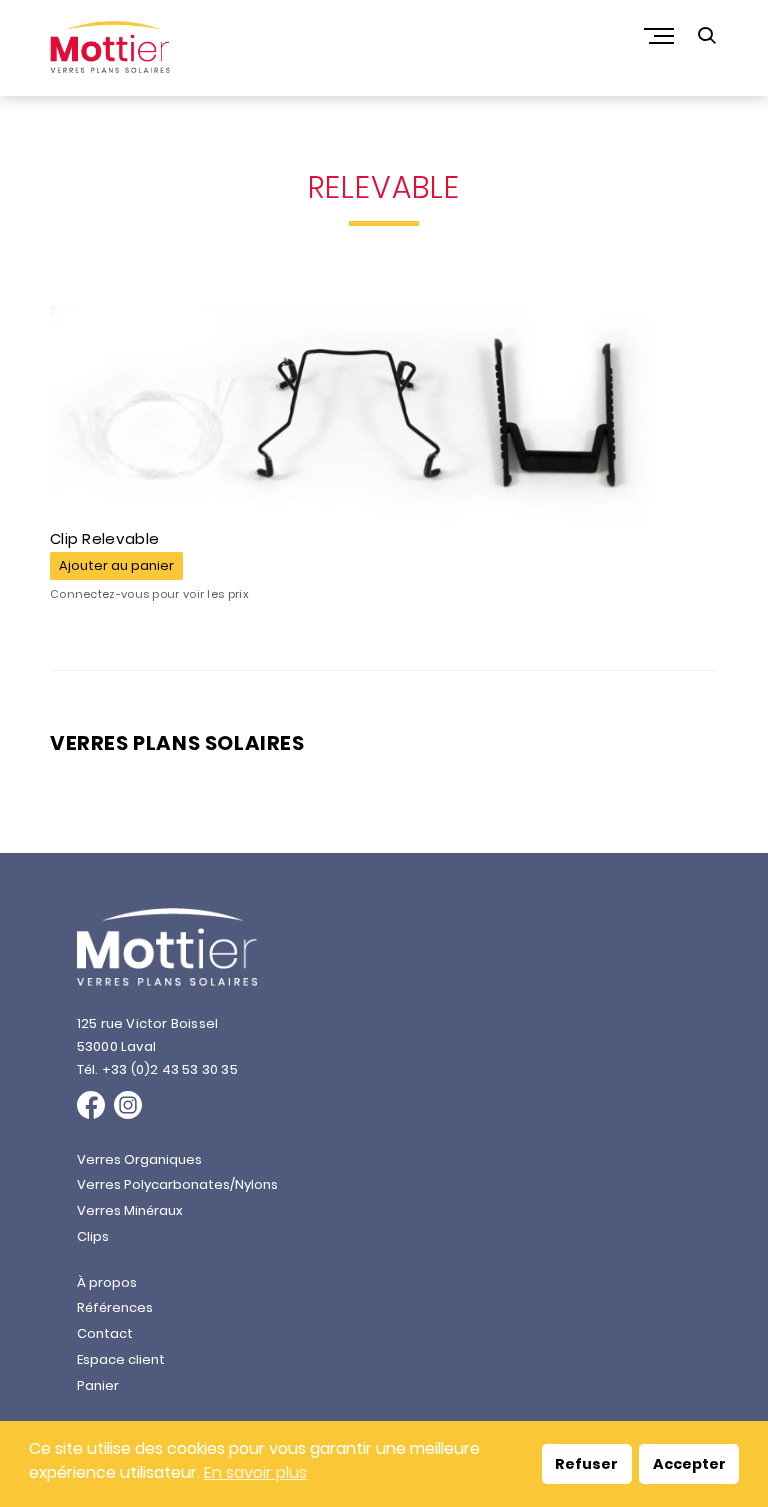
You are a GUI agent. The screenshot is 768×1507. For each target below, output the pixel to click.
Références (115, 1307)
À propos (107, 1282)
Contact (105, 1333)
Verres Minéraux (130, 1210)
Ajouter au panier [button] (116, 565)
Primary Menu (661, 36)
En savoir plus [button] (255, 1472)
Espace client (121, 1359)
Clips (93, 1236)
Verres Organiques (139, 1159)
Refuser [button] (586, 1464)
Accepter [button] (689, 1464)
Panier (98, 1385)
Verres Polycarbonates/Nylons (177, 1184)
